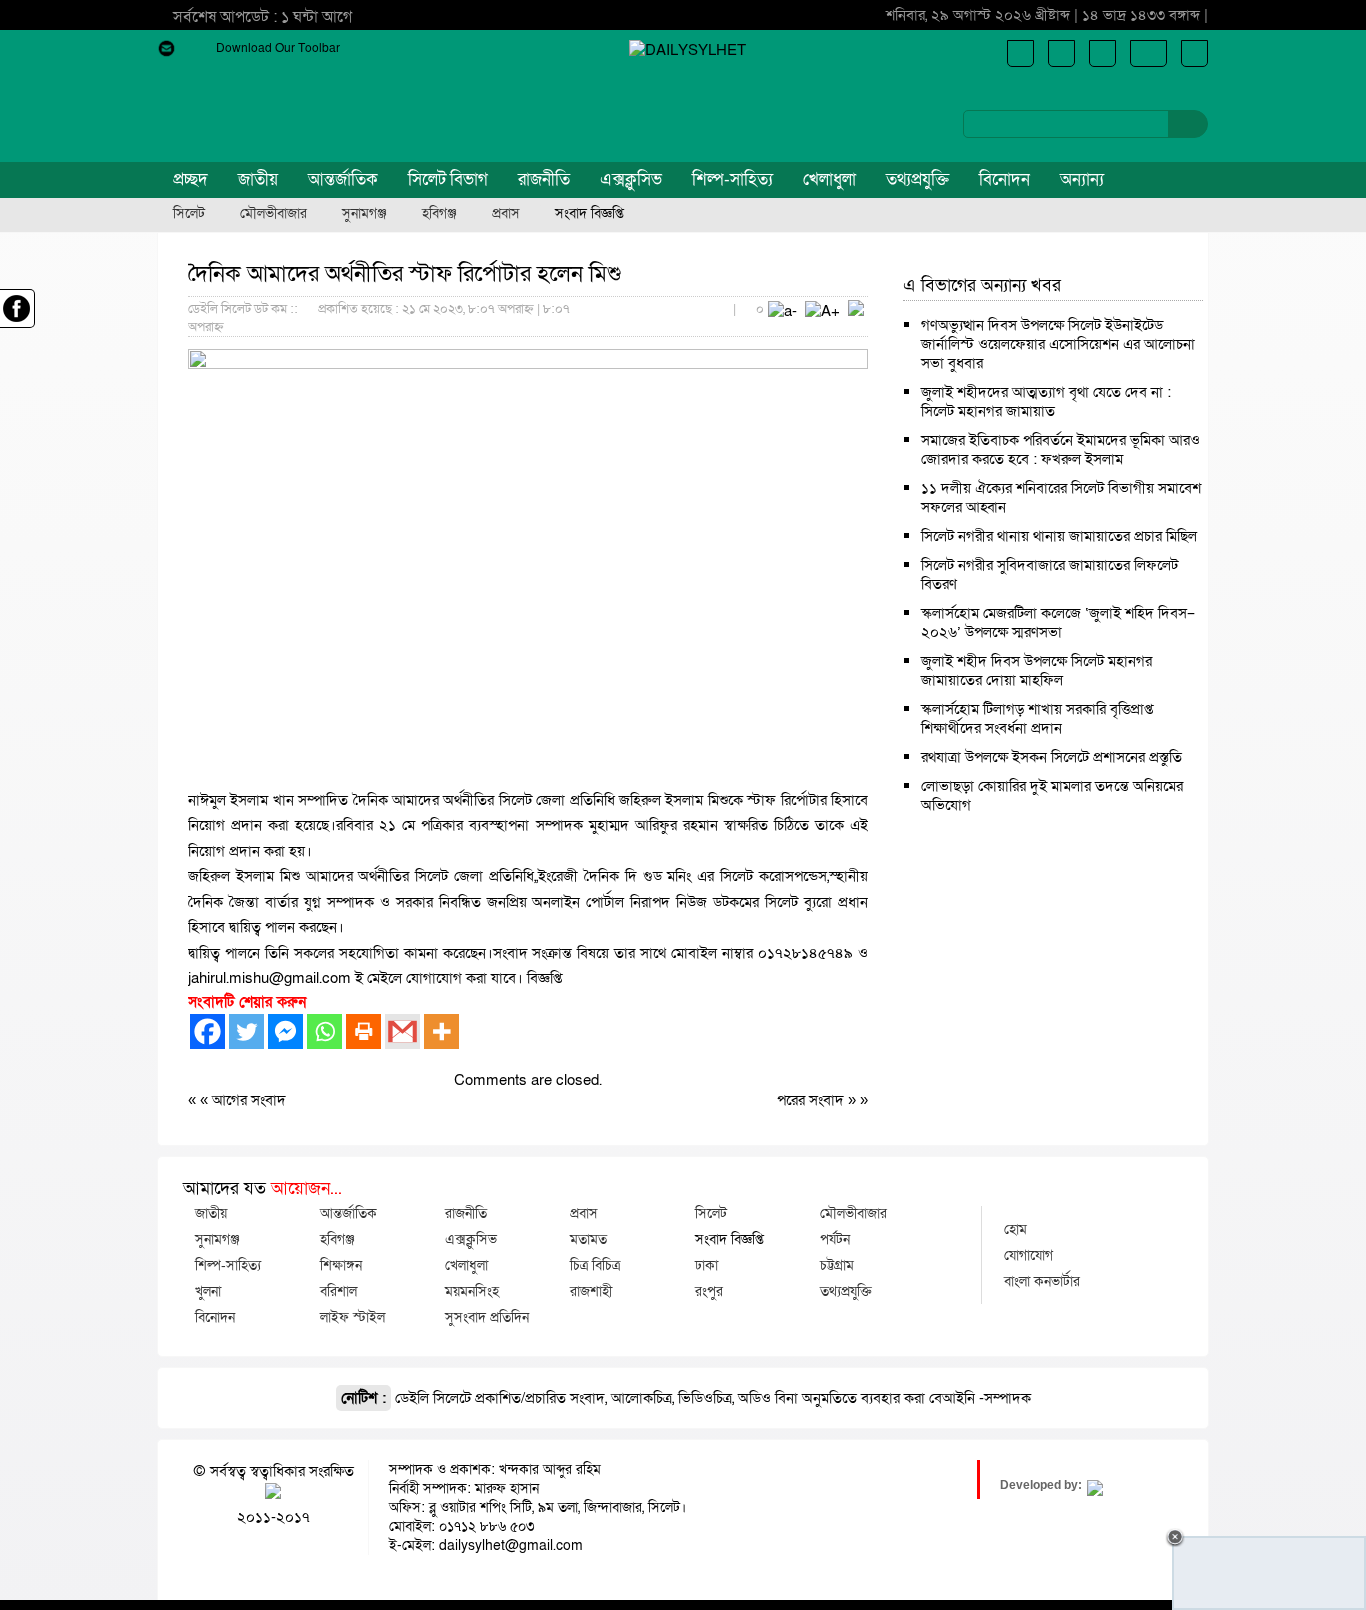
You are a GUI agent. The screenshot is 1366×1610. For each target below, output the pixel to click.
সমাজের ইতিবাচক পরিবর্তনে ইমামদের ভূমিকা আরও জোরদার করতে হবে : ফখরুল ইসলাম (1060, 449)
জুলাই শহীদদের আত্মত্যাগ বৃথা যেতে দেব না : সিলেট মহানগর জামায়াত (1046, 401)
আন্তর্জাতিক (343, 179)
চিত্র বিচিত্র (595, 1265)
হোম (1015, 1229)
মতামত (588, 1239)
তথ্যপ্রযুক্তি (917, 179)
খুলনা (208, 1291)
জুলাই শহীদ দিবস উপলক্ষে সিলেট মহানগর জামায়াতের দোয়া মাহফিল (1036, 670)
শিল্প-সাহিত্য (732, 179)
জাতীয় (258, 179)
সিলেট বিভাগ (448, 179)
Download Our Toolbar (278, 48)
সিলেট (189, 214)
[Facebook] (207, 1031)
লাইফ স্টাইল (352, 1317)
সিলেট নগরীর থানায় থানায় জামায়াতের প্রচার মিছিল (1059, 536)
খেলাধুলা (829, 179)
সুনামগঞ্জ (364, 214)
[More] (441, 1031)
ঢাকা (706, 1265)
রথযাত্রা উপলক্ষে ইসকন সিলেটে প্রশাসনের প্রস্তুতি (1051, 757)
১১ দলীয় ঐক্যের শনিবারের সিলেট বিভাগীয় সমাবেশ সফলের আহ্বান (1061, 497)
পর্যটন (835, 1239)
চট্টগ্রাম (837, 1265)
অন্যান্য (1082, 179)
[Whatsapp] (324, 1031)
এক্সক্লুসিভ (631, 179)
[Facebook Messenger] (285, 1031)
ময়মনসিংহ (472, 1291)
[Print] (363, 1031)
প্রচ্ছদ (190, 179)
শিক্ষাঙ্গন (341, 1265)
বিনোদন (1004, 179)
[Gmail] (402, 1031)
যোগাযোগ (1028, 1255)
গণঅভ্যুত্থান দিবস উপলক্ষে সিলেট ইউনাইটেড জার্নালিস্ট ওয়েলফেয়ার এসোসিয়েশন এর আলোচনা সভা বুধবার (1058, 344)
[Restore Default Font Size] (856, 311)
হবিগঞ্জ (439, 214)
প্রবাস (506, 214)
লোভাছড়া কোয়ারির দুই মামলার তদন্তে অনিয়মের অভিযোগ (1052, 795)
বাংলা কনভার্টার (1042, 1281)
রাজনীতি (544, 179)
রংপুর (709, 1291)
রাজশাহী (591, 1291)
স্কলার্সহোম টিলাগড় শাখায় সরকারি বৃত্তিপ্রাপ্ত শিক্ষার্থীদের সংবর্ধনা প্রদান (1037, 718)
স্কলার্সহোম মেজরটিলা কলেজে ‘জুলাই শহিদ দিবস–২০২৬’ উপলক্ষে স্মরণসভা (1058, 622)
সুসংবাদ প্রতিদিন (487, 1317)
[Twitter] (246, 1031)
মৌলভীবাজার (273, 214)
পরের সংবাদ (812, 1100)
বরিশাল (338, 1291)
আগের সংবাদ (249, 1100)
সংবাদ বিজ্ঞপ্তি (589, 214)
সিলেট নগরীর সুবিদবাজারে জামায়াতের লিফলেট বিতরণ (1049, 574)
